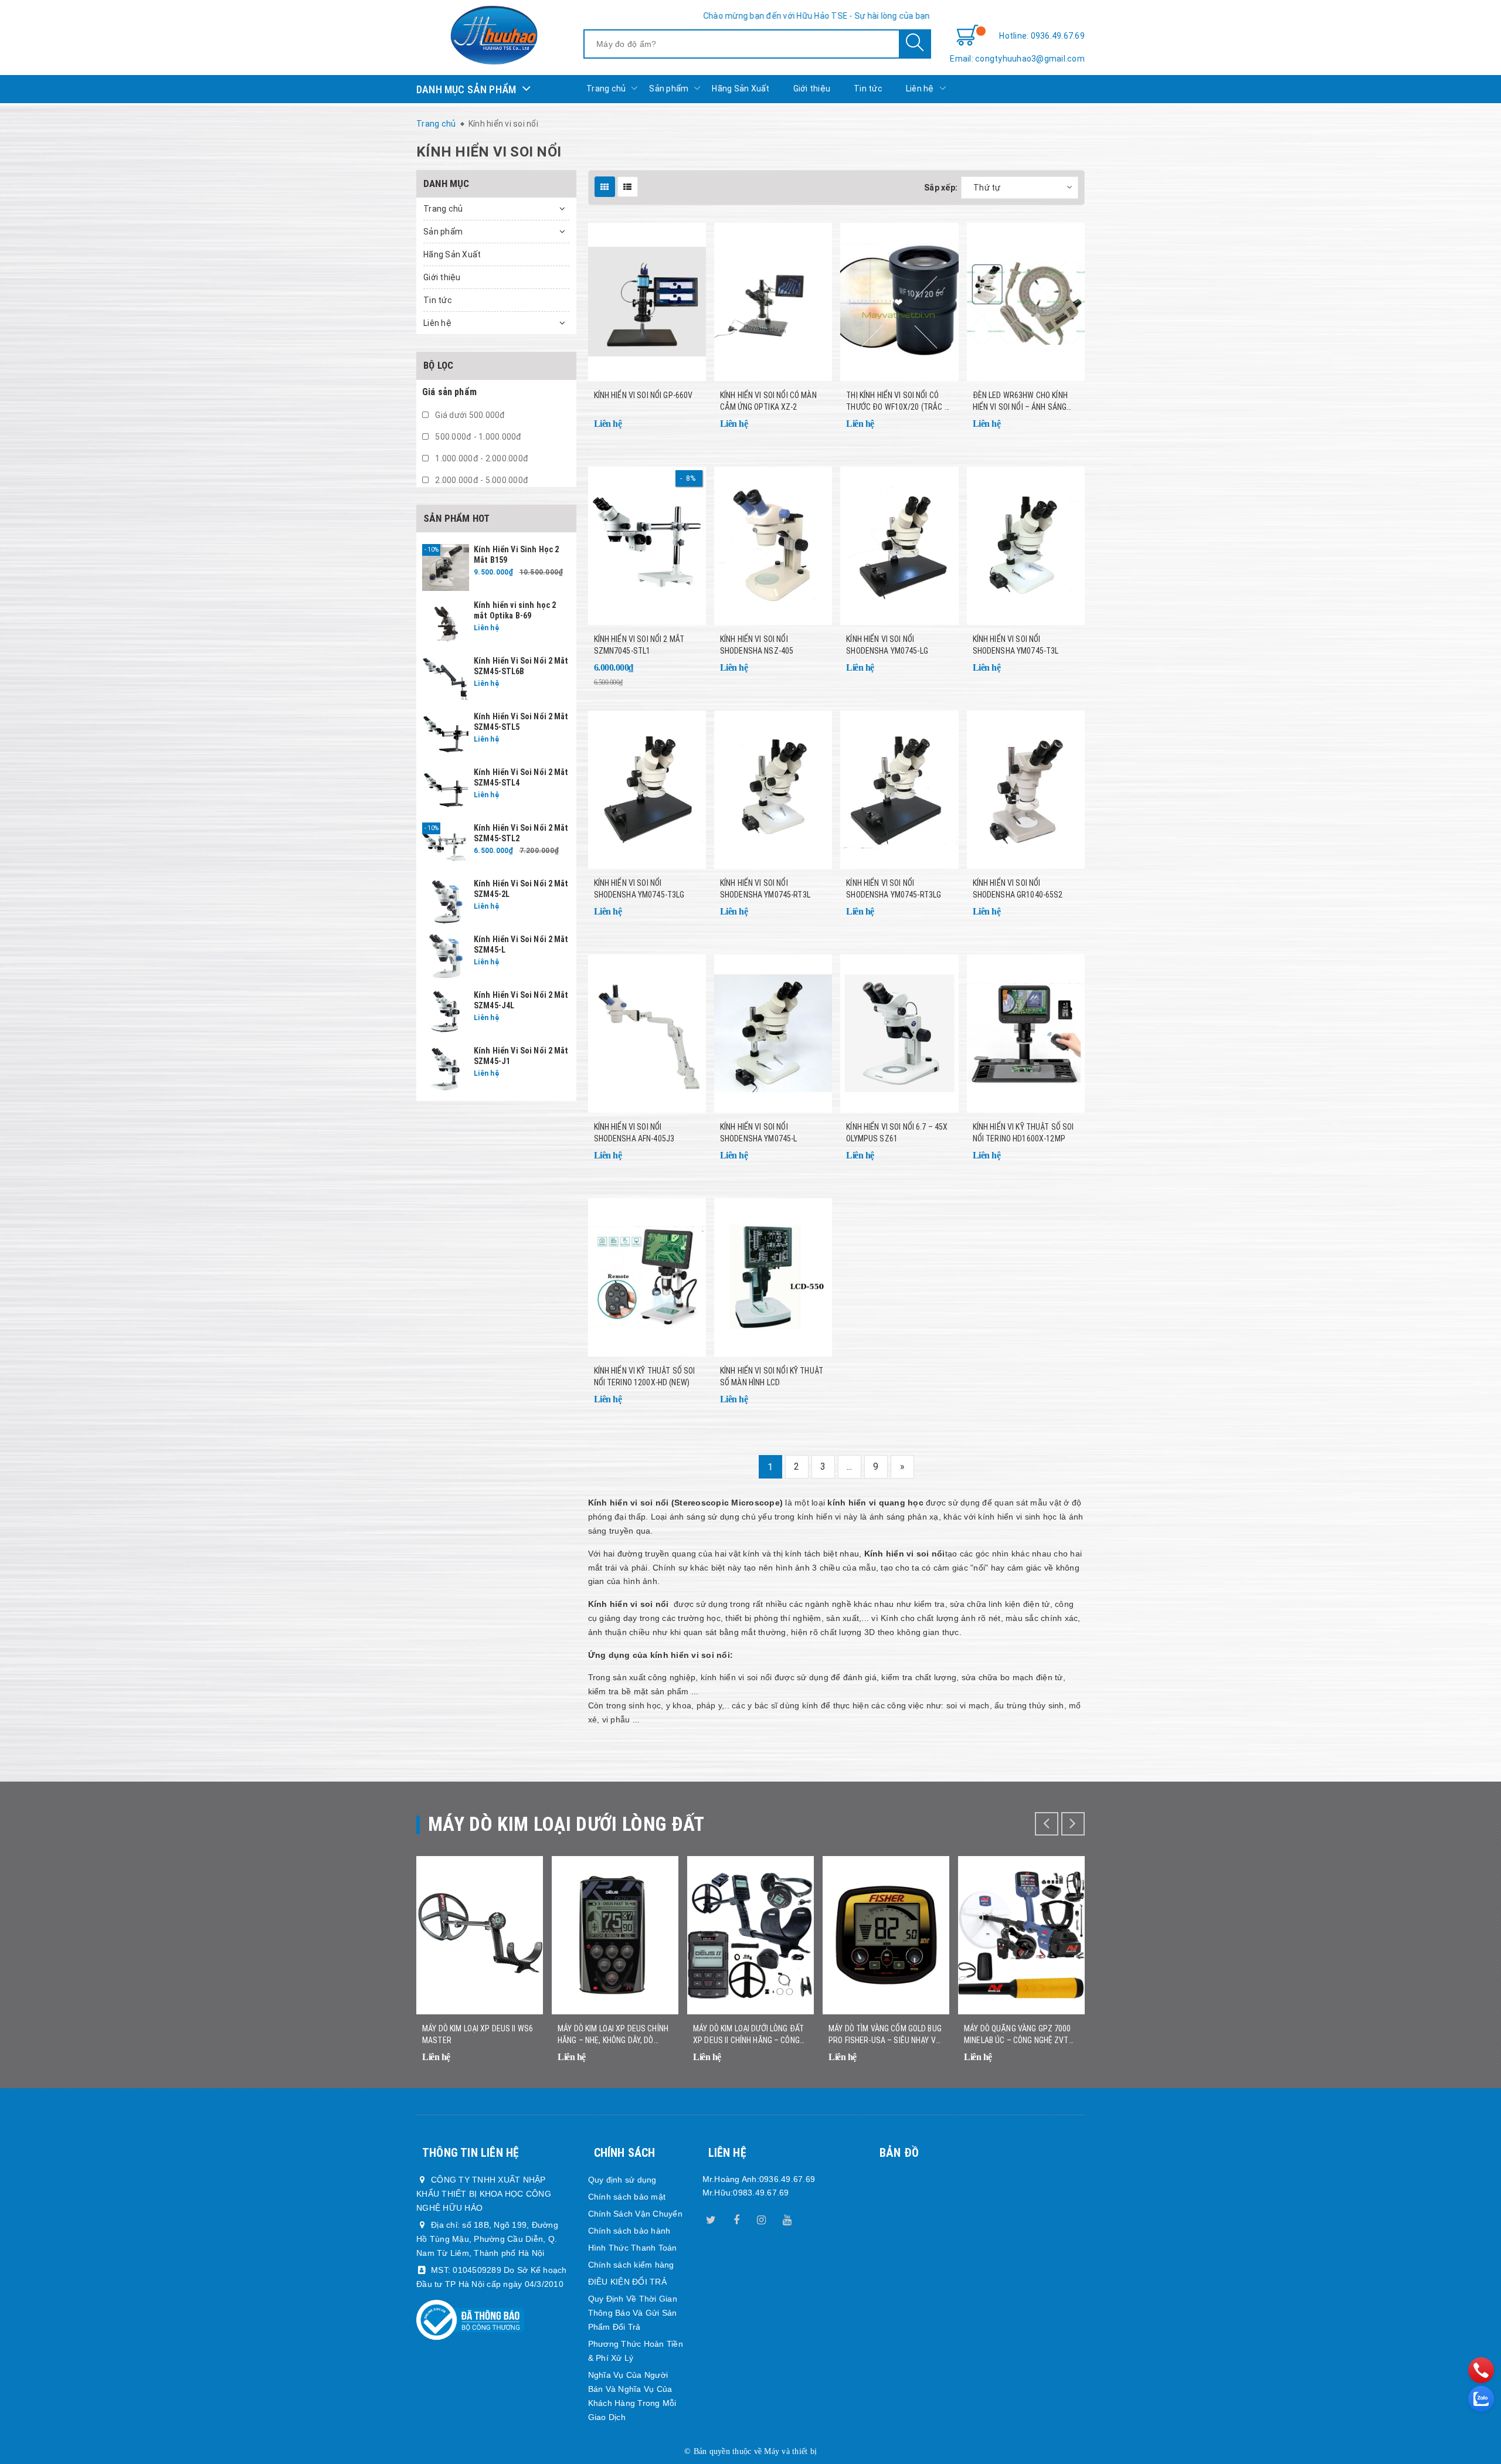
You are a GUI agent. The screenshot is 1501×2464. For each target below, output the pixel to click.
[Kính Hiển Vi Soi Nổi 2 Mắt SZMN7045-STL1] (647, 546)
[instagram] (762, 2218)
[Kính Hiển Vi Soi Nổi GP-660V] (647, 302)
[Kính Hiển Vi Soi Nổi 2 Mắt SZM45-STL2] (446, 845)
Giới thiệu (812, 89)
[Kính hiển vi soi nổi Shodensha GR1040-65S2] (1026, 790)
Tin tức (868, 89)
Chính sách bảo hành (629, 2231)
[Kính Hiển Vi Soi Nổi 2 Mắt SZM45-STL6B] (446, 678)
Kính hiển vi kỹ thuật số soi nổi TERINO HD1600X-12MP (1023, 1133)
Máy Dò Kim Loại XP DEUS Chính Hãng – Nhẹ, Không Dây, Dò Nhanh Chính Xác (613, 2035)
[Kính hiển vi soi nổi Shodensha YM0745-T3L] (1026, 546)
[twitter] (711, 2218)
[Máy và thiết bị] (494, 35)
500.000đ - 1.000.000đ (478, 437)
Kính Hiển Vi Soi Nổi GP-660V (643, 395)
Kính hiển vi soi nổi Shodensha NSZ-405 (757, 645)
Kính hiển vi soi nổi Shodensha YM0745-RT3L (765, 889)
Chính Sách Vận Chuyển (635, 2214)
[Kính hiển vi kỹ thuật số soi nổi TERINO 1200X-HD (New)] (647, 1277)
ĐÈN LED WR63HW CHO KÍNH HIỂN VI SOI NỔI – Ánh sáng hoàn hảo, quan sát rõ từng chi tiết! (1026, 402)
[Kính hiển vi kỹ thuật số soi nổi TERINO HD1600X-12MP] (1026, 1034)
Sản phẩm (669, 89)
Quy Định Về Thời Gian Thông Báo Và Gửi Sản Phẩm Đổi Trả (633, 2313)
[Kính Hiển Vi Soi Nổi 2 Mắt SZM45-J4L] (446, 1012)
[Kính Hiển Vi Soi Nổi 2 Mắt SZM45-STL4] (446, 790)
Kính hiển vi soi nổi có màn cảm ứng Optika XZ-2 (768, 401)
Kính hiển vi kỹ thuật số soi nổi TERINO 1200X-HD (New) (645, 1377)
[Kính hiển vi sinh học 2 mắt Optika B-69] (446, 623)
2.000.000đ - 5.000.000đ (481, 480)
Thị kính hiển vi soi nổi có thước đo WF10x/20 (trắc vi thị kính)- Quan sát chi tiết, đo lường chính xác (899, 402)
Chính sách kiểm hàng (631, 2265)
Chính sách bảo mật (627, 2197)
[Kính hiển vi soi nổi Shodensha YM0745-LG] (899, 546)
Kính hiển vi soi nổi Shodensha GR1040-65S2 (1018, 889)
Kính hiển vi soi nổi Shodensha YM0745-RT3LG (894, 889)
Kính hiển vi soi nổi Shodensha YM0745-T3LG (639, 889)
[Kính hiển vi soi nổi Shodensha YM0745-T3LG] (647, 790)
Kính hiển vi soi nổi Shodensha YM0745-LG (887, 645)
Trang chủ (606, 89)
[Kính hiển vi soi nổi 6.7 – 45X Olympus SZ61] (899, 1034)
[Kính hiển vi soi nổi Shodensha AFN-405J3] (647, 1034)
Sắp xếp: (941, 188)
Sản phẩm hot (456, 518)
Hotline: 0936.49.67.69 (1042, 36)
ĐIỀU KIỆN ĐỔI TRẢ (627, 2282)
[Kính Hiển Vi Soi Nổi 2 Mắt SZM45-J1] (446, 1068)
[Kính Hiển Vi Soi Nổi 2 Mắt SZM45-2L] (446, 901)
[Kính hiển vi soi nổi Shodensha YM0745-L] (773, 1034)
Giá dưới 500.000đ (469, 415)
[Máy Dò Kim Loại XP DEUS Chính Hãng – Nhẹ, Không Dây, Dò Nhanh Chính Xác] (615, 1935)
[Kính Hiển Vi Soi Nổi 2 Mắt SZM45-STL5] (446, 734)
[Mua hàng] (682, 675)
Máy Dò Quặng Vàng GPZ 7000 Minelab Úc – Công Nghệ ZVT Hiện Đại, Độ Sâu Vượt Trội (1018, 2035)
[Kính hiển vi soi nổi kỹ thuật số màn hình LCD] (773, 1277)
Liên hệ (920, 89)
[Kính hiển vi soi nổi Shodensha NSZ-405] (773, 546)
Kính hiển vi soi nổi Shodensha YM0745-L (759, 1133)
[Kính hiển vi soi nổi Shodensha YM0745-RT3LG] (899, 790)
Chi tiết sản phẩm (682, 431)
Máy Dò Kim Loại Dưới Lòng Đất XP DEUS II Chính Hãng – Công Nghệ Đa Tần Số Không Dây (748, 2035)
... (850, 1466)
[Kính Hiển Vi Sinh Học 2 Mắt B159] (446, 567)
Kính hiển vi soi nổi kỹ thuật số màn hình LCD (772, 1377)
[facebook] (736, 2218)
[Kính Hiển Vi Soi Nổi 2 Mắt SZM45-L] (446, 957)
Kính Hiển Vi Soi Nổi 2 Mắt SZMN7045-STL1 (639, 645)
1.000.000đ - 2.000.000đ (481, 458)
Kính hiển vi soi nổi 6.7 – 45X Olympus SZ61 (897, 1133)
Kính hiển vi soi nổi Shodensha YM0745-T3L (1016, 645)
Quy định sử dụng (622, 2180)
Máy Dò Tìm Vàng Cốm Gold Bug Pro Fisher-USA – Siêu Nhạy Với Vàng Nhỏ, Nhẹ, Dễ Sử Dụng (886, 2035)
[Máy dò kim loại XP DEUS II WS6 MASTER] (480, 1935)
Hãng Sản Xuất (741, 89)
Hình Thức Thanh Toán (633, 2248)
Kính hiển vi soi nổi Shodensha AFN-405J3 (634, 1133)
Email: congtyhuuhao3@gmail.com (1017, 59)
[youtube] (787, 2218)
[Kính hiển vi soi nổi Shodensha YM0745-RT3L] (773, 790)
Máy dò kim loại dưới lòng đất (566, 1824)
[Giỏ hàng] (967, 36)
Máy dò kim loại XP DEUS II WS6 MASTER (478, 2034)
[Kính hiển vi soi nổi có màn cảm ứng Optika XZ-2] (773, 302)
